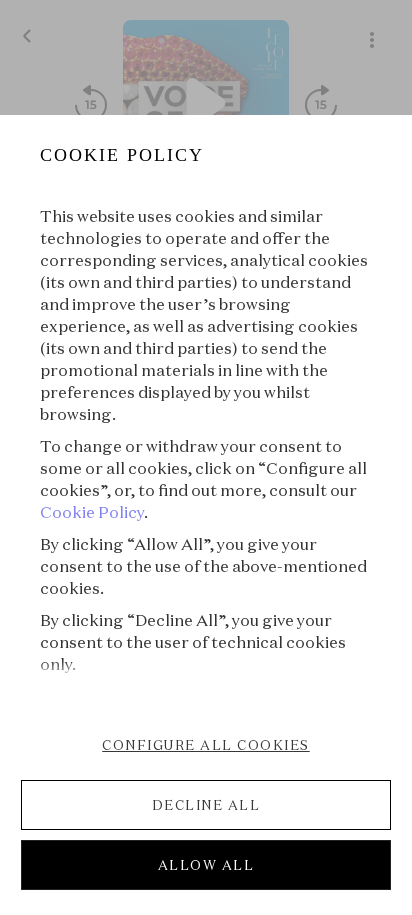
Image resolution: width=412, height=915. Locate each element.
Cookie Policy (92, 512)
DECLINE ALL (206, 805)
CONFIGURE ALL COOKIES (206, 745)
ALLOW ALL (206, 865)
